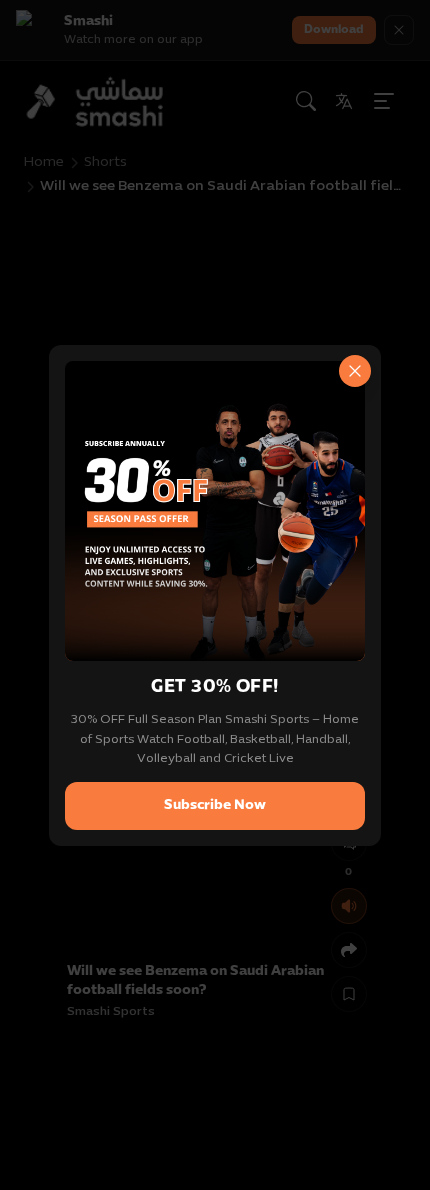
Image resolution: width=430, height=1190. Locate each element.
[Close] (355, 371)
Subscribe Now (215, 805)
